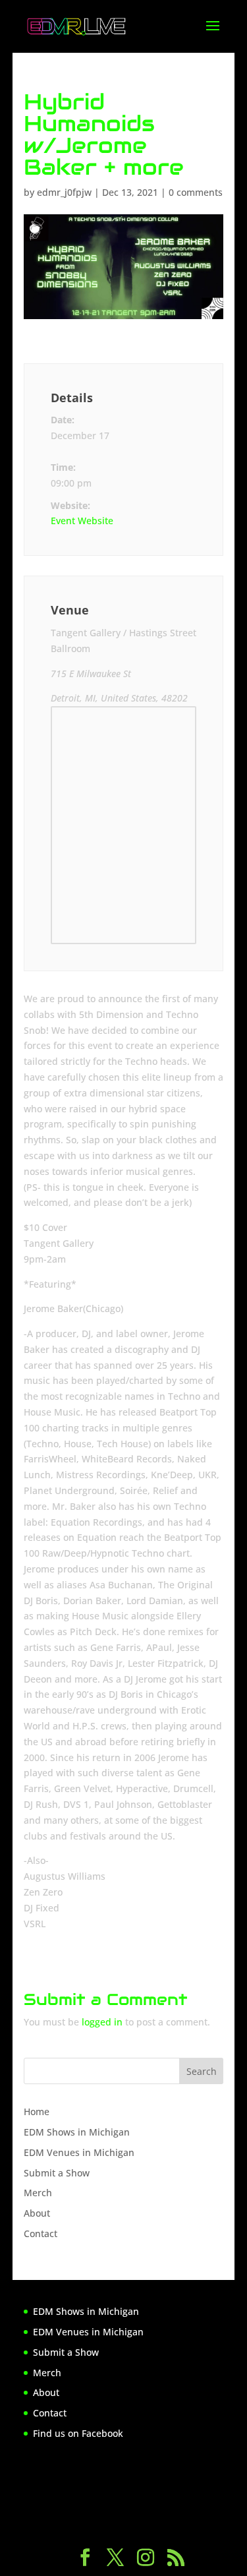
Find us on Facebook (78, 2433)
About (37, 2213)
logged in (102, 2022)
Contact (41, 2233)
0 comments (196, 192)
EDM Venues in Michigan (79, 2152)
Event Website (82, 521)
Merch (38, 2193)
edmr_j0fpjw (64, 192)
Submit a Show (57, 2173)
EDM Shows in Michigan (77, 2132)
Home (37, 2112)
